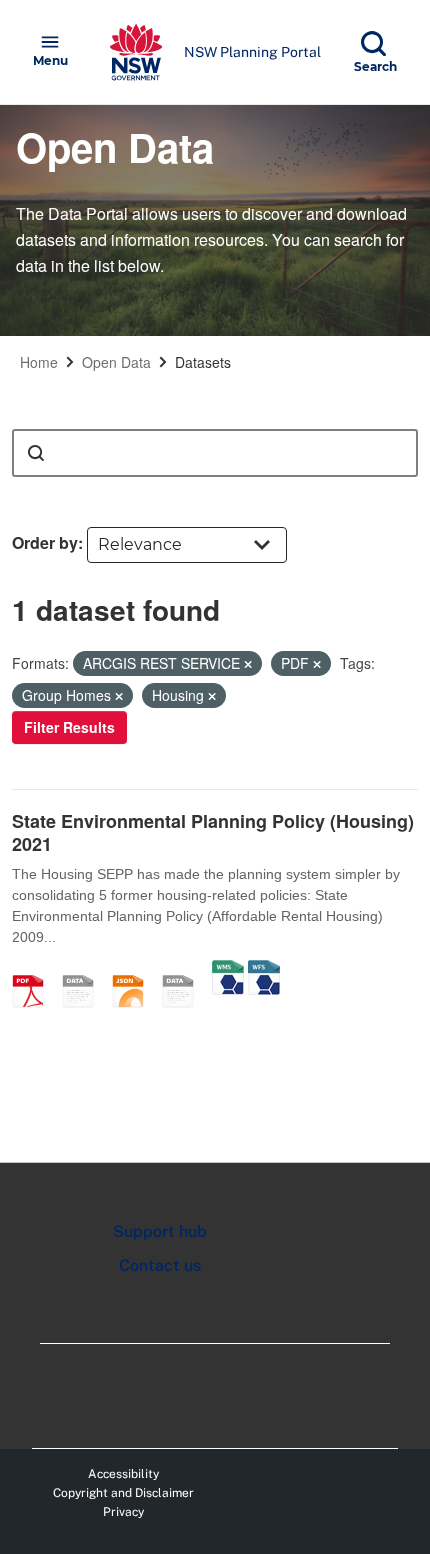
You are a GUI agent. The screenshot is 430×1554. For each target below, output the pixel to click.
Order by (45, 542)
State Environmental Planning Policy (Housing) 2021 (213, 832)
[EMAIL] (85, 970)
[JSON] (135, 970)
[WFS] (264, 970)
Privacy (123, 1512)
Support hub (160, 1231)
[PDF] (35, 970)
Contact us (160, 1265)
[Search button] (36, 453)
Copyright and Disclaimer (123, 1493)
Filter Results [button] (69, 727)
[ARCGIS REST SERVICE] (185, 970)
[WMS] (228, 970)
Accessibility (123, 1474)
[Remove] (248, 664)
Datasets (203, 362)
